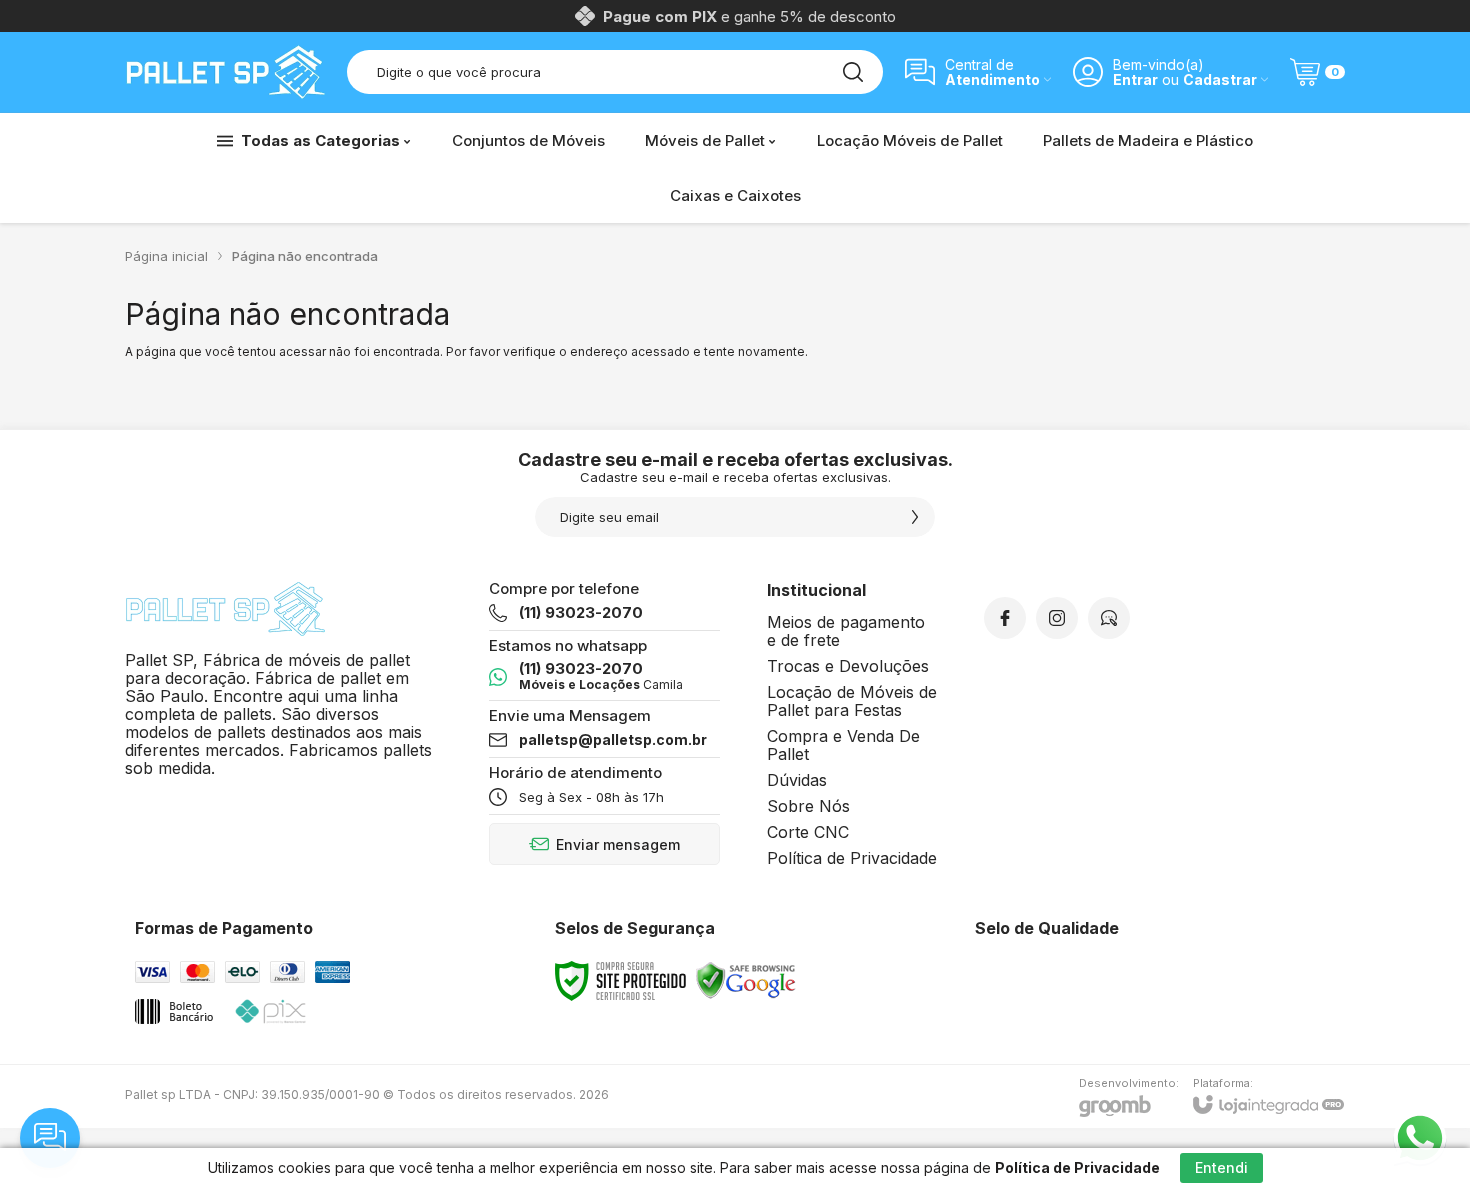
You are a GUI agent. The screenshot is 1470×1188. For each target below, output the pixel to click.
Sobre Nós (808, 806)
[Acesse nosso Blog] (1109, 618)
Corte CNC (808, 832)
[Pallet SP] (225, 72)
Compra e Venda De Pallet (843, 745)
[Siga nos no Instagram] (1057, 618)
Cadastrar (1220, 79)
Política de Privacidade (852, 858)
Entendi (1221, 1167)
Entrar (1135, 79)
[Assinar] (915, 517)
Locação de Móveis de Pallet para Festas (852, 701)
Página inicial (166, 256)
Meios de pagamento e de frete (846, 631)
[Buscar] (853, 72)
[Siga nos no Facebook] (1005, 618)
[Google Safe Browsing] (746, 979)
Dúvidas (797, 780)
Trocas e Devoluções (848, 666)
